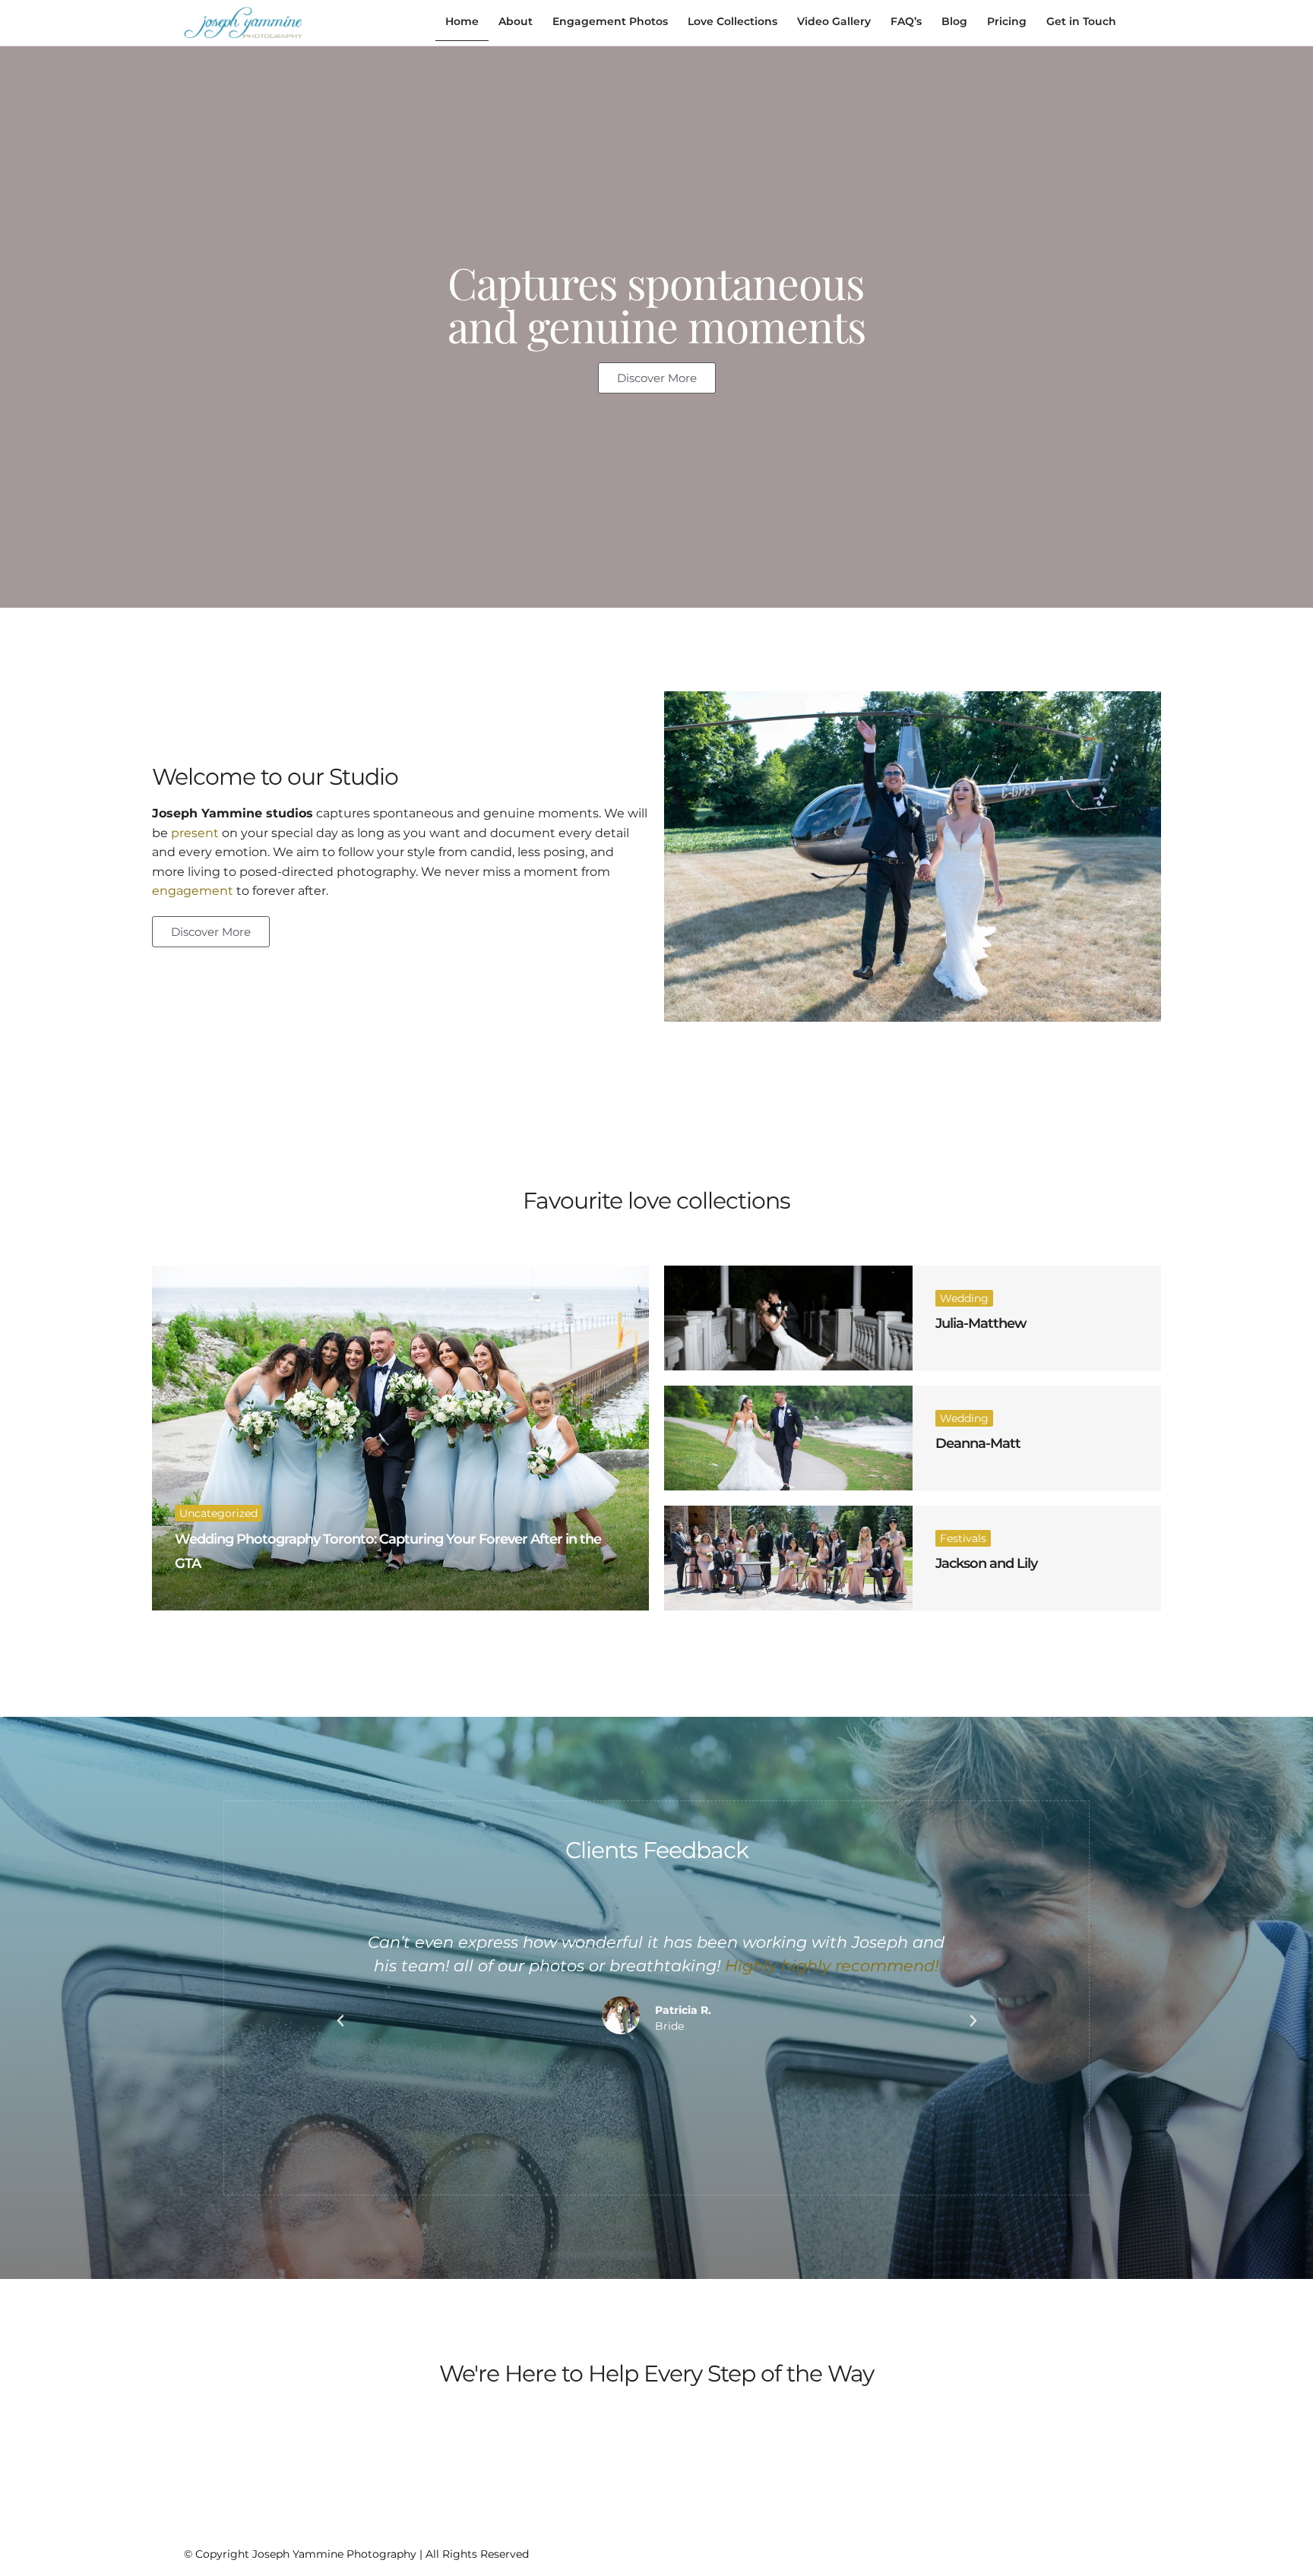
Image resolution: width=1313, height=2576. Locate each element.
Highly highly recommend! (832, 1966)
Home (462, 21)
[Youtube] (1096, 2551)
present (195, 833)
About (516, 21)
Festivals (963, 1538)
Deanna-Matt (978, 1443)
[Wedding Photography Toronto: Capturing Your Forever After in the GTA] (400, 1438)
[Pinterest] (1069, 2551)
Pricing (1007, 21)
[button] (340, 2021)
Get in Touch (1081, 21)
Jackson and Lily (986, 1563)
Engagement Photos (610, 21)
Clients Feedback (657, 1850)
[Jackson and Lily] (788, 1558)
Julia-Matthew (981, 1323)
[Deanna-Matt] (788, 1438)
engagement (193, 891)
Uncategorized (218, 1513)
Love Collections (732, 21)
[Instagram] (1042, 2551)
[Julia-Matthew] (788, 1318)
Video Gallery (834, 21)
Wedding (964, 1298)
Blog (954, 21)
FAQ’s (906, 21)
